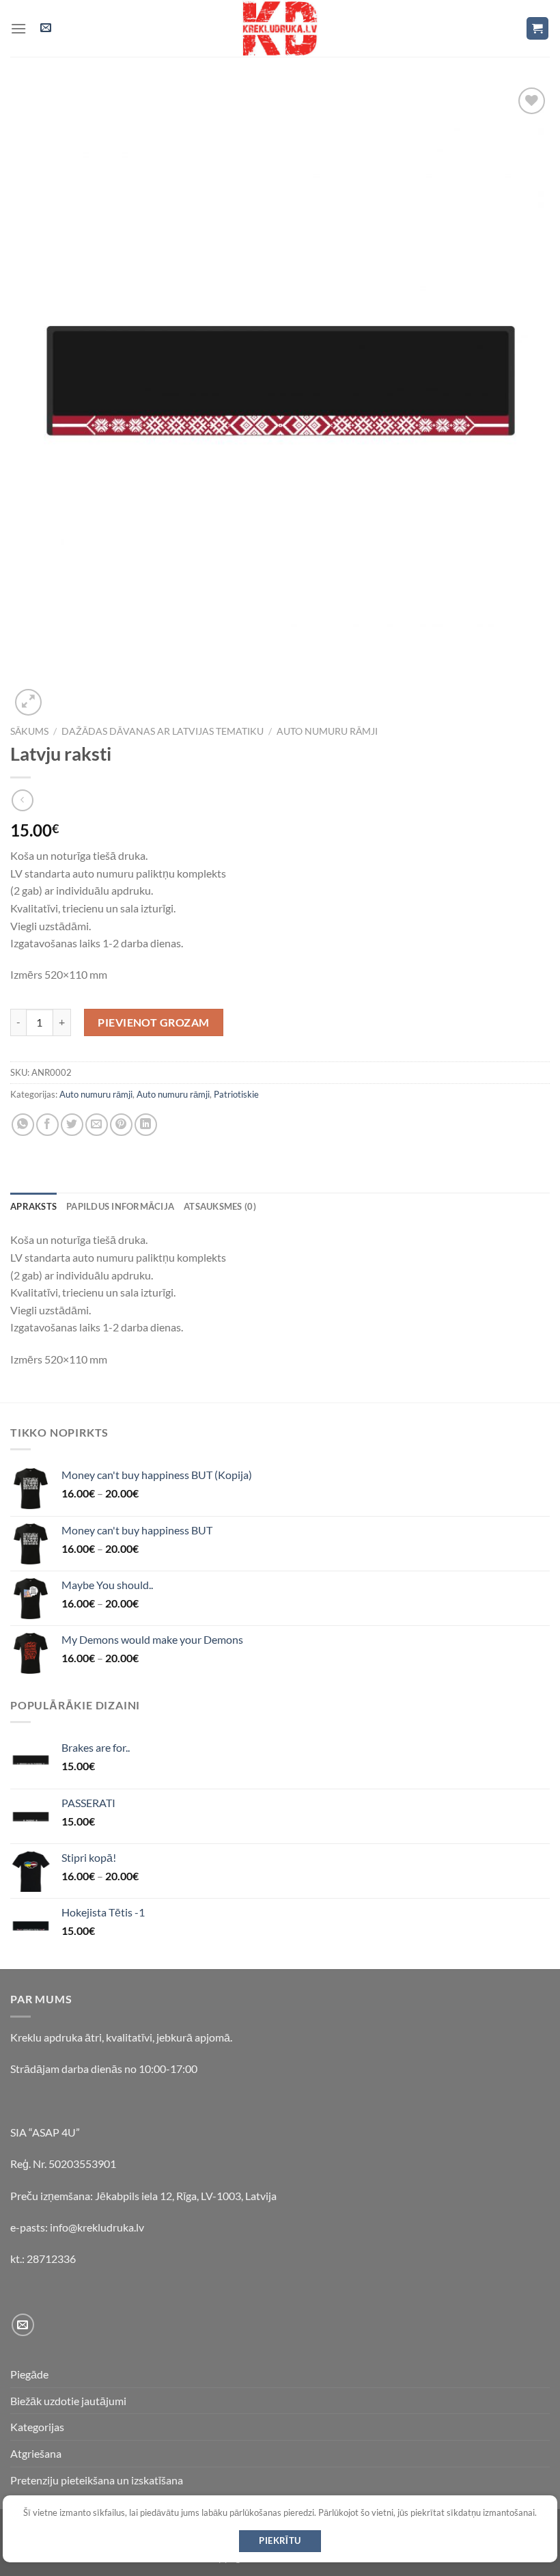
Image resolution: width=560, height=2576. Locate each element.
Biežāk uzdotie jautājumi (68, 2401)
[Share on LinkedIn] (146, 1125)
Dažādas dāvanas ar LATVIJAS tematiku (163, 731)
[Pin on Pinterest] (121, 1125)
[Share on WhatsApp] (23, 1125)
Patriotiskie (236, 1094)
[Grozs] (538, 28)
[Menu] (18, 28)
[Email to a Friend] (97, 1125)
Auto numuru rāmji (327, 731)
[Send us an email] (23, 2325)
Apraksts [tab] (33, 1206)
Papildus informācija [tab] (120, 1206)
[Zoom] (28, 702)
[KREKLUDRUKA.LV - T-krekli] (280, 28)
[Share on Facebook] (47, 1125)
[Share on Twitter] (72, 1125)
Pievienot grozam (154, 1022)
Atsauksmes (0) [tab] (220, 1206)
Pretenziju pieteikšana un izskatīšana (97, 2480)
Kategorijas (37, 2427)
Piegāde (29, 2374)
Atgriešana (36, 2453)
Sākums (29, 731)
